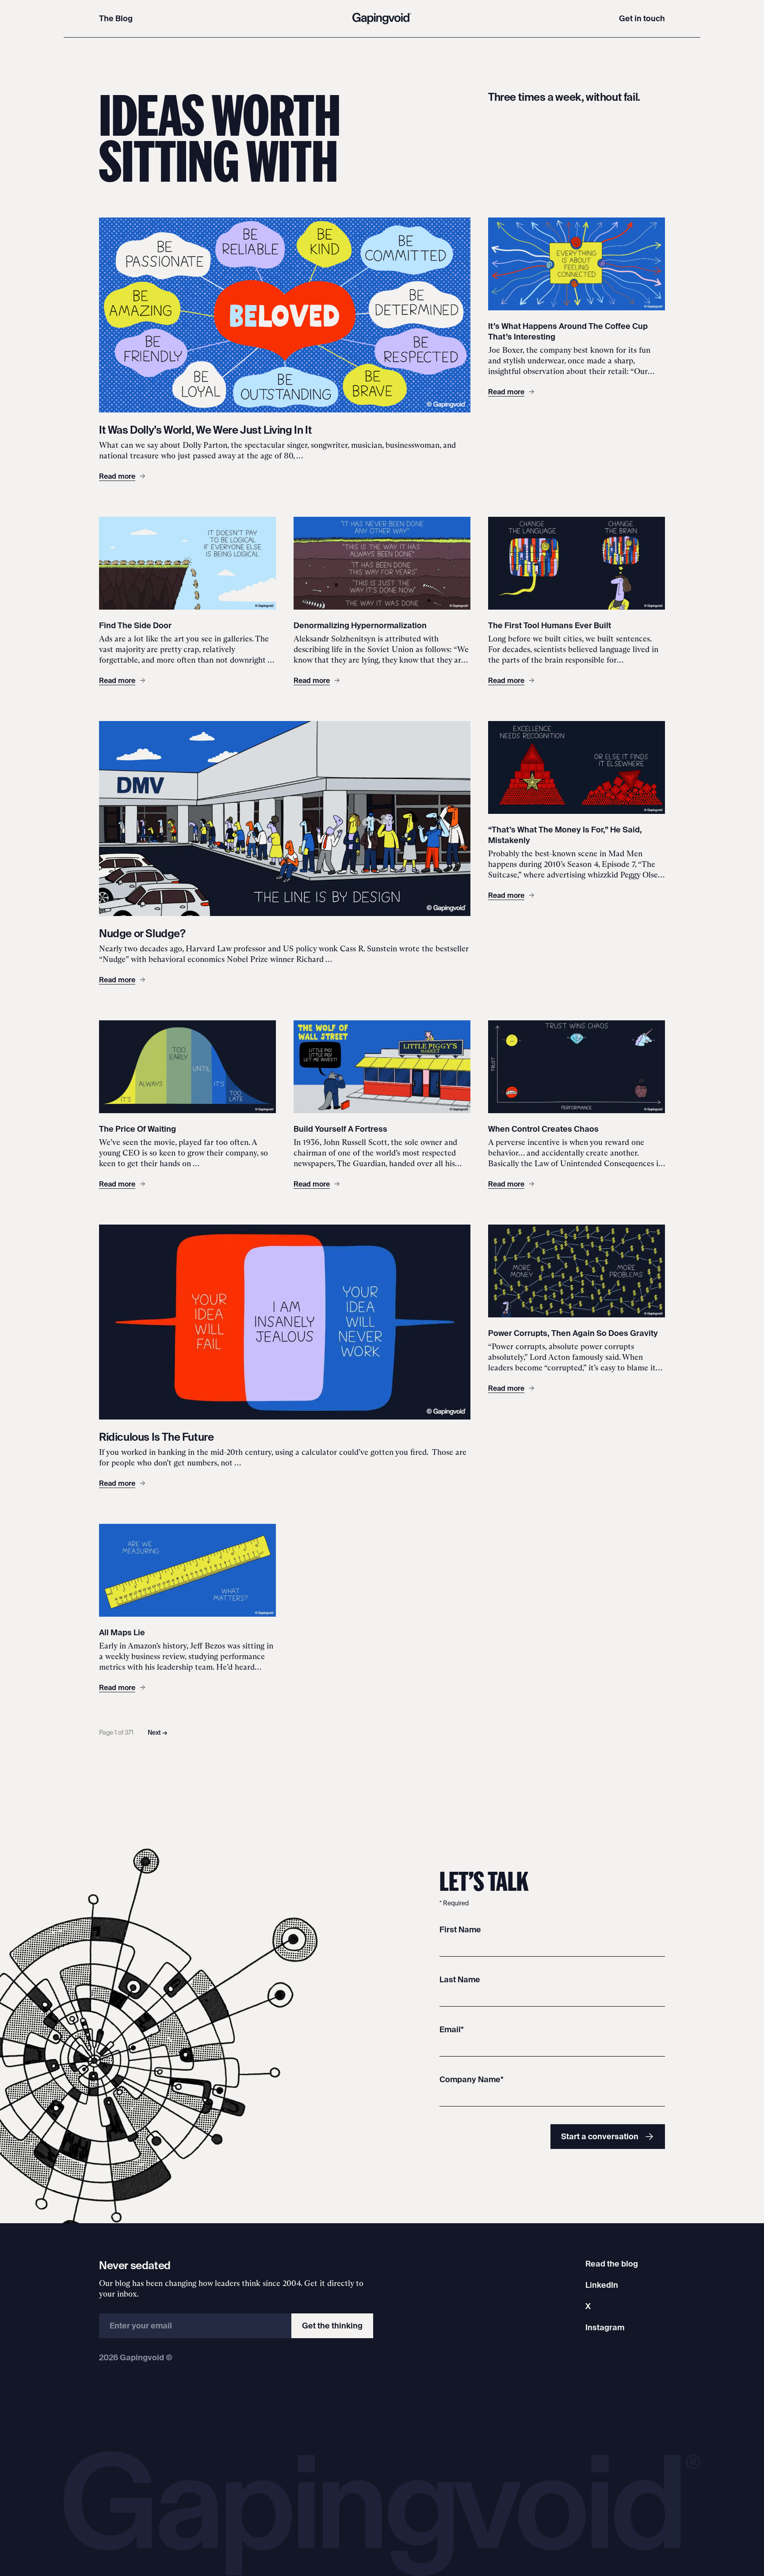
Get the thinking (332, 2326)
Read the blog (612, 2264)
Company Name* (472, 2079)
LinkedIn (602, 2285)
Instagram (605, 2327)
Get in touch (642, 18)
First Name (460, 1929)
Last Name (460, 1979)
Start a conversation (600, 2136)
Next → (157, 1733)
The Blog (116, 18)
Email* (452, 2029)
